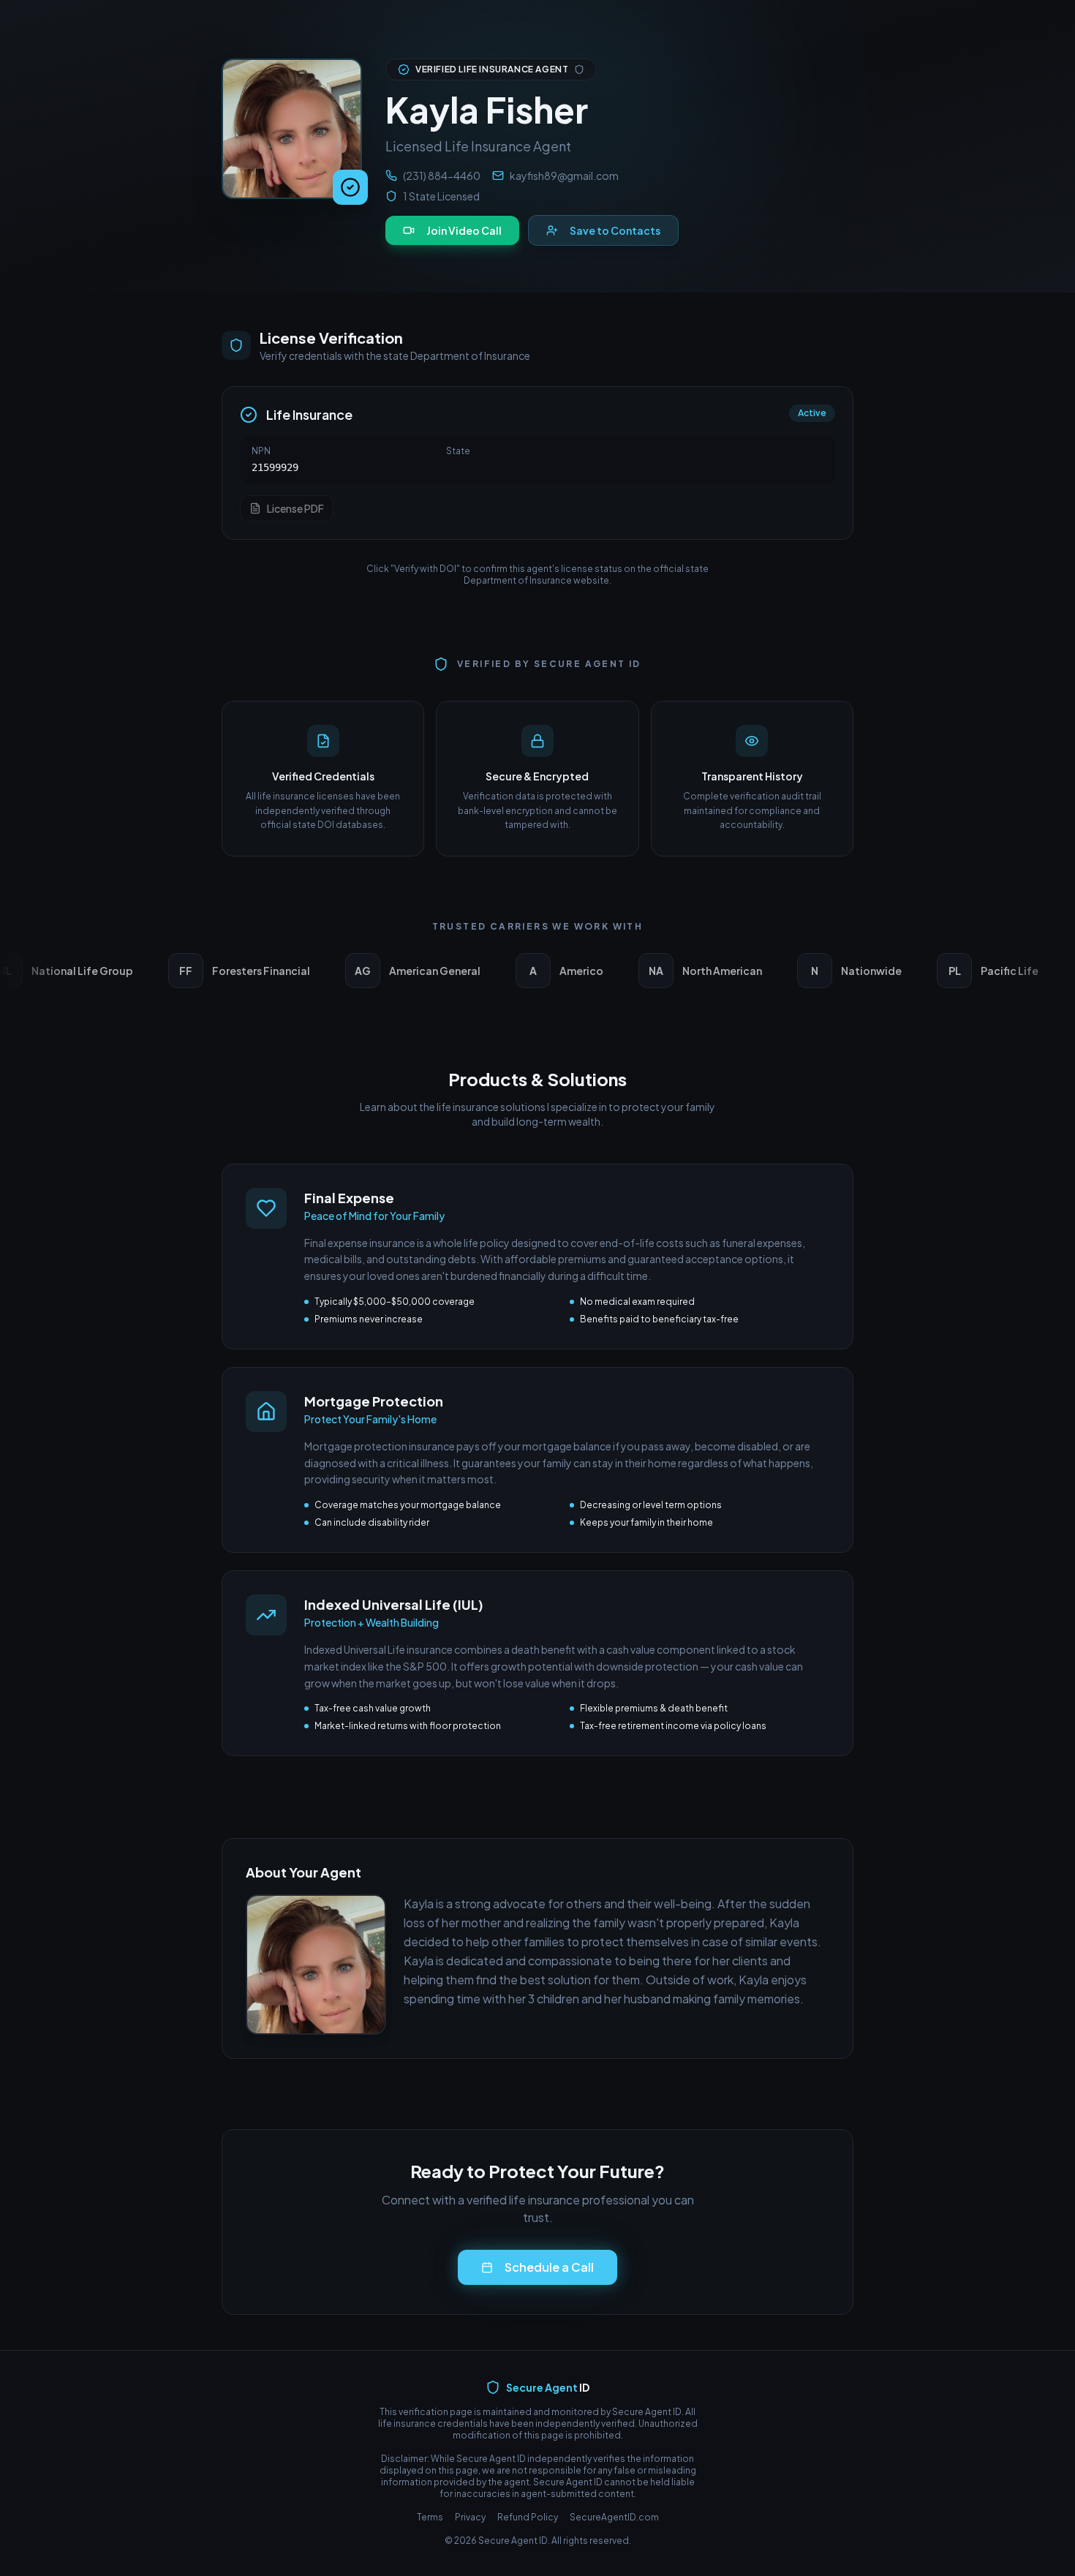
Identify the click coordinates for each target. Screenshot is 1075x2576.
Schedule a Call (549, 2267)
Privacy (470, 2517)
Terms (430, 2517)
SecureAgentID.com (614, 2517)
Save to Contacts (615, 230)
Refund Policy (528, 2517)
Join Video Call (464, 230)
